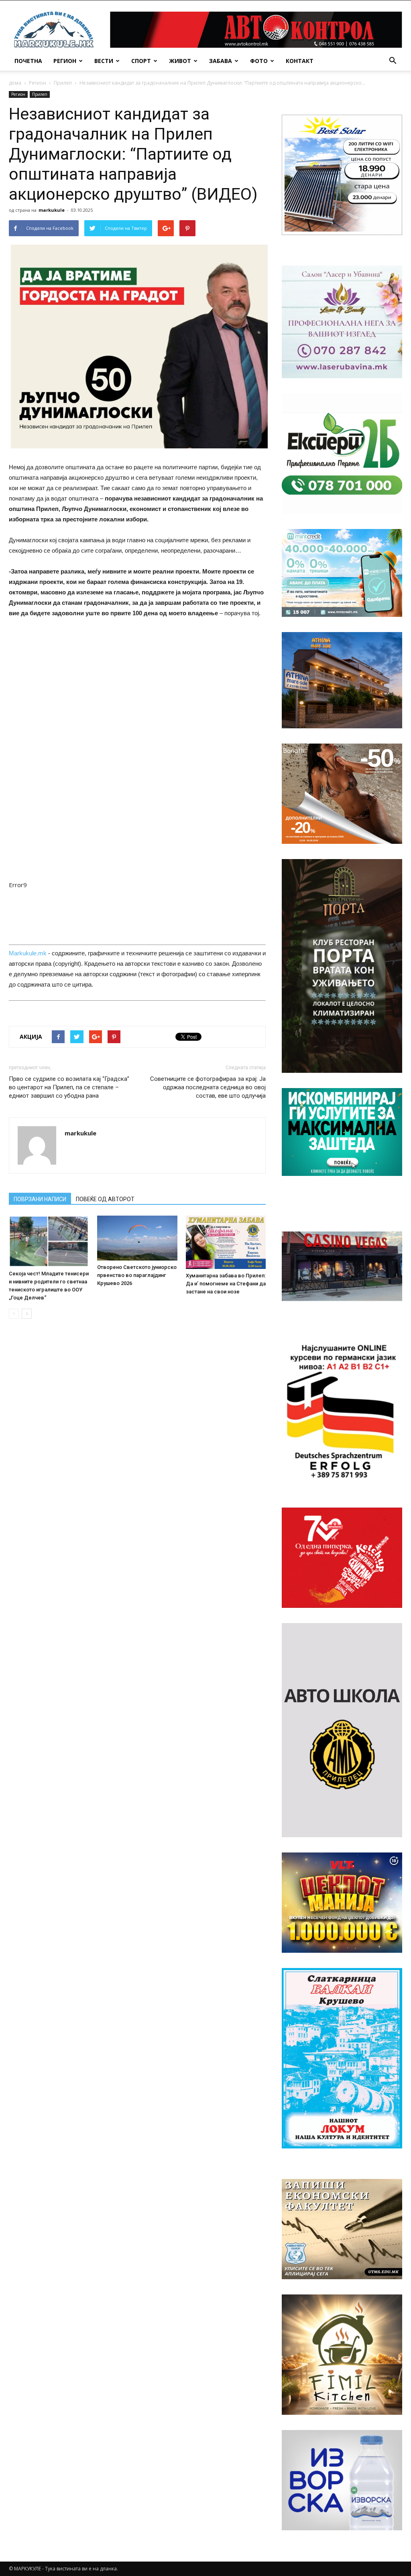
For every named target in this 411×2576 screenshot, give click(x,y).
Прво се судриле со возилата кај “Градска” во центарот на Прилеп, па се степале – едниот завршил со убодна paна (69, 1087)
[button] (393, 61)
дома (15, 83)
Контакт (300, 61)
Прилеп (63, 83)
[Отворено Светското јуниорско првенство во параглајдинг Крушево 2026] (137, 1238)
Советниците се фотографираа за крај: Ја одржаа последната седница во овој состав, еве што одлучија (208, 1087)
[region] (342, 175)
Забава (221, 61)
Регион (65, 61)
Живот (180, 61)
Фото (259, 61)
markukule (52, 210)
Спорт (141, 61)
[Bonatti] (342, 794)
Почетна (28, 61)
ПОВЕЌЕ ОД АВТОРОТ (105, 1199)
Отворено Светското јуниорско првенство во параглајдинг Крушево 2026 (137, 1275)
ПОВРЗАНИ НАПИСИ (40, 1199)
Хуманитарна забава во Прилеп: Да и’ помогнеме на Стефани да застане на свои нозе (226, 1284)
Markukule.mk (28, 953)
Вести (104, 61)
